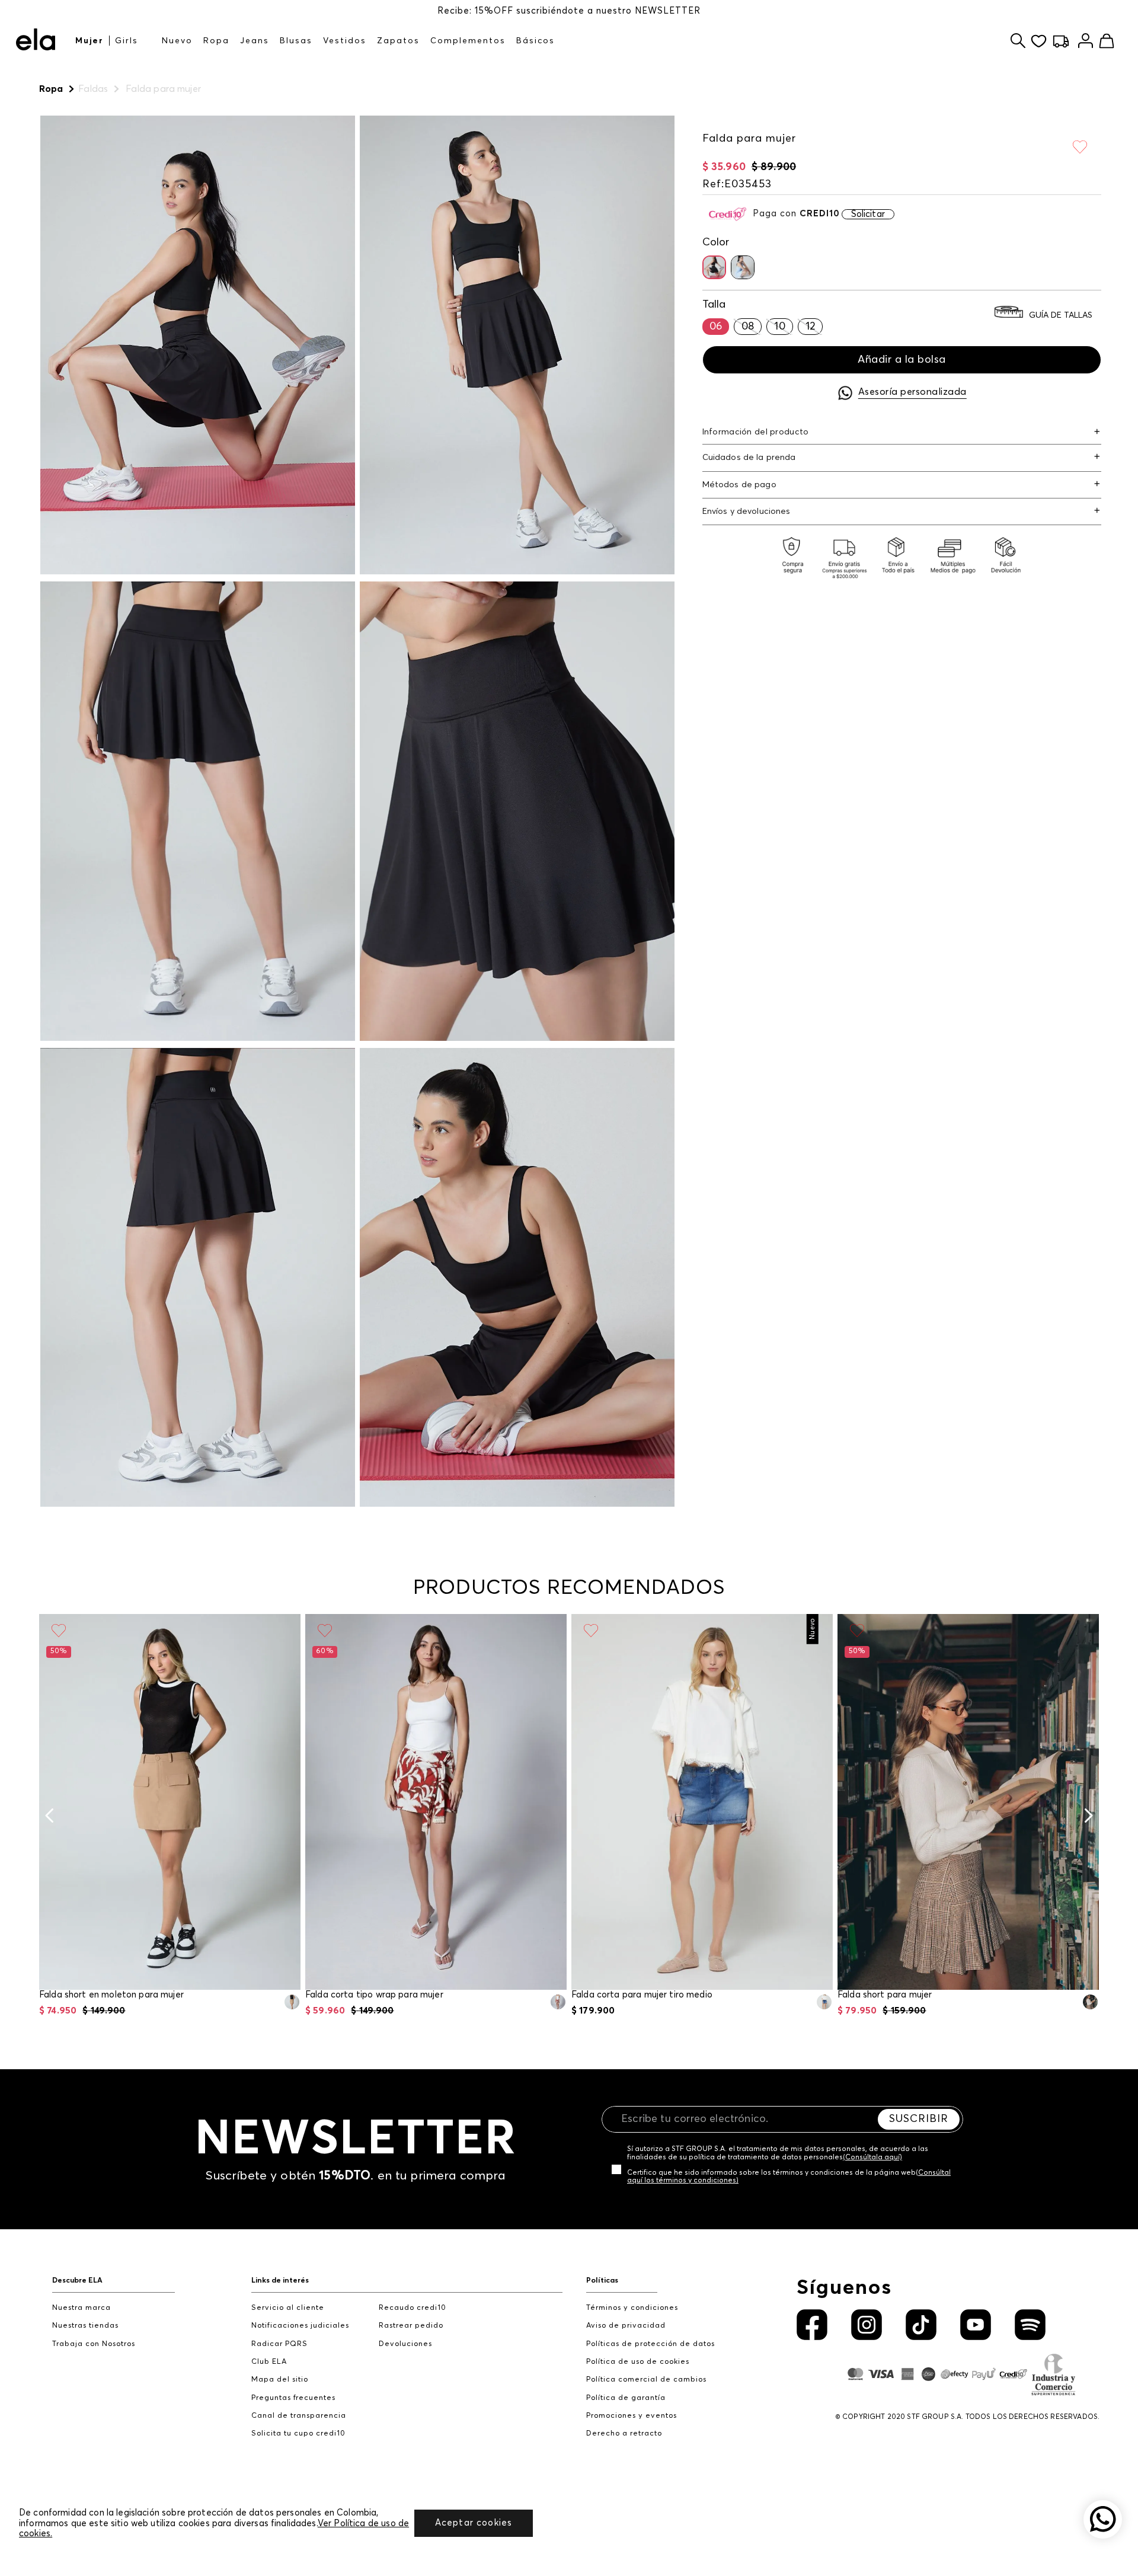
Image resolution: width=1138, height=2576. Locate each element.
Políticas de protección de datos (650, 2344)
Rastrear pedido (411, 2326)
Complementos (468, 41)
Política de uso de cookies (638, 2362)
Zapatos (398, 41)
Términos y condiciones (632, 2308)
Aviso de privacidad (626, 2326)
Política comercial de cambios (646, 2380)
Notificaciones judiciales (300, 2326)
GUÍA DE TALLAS (1061, 315)
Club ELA (269, 2362)
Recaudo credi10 (413, 2308)
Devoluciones (405, 2344)
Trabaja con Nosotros (94, 2344)
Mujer (89, 41)
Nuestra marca (81, 2308)
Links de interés (280, 2281)
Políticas (602, 2281)
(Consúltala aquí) (872, 2158)
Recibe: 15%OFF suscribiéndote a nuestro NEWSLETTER (569, 11)
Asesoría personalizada (912, 392)
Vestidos (345, 41)
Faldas (93, 89)
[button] (714, 267)
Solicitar (868, 214)
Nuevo (177, 41)
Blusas (296, 41)
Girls (127, 41)
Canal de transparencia (299, 2416)
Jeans (255, 41)
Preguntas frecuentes (293, 2398)
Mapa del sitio (280, 2380)
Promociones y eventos (632, 2416)
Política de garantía (626, 2398)
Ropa (216, 41)
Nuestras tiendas (85, 2326)
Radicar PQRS (279, 2344)
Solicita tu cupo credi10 (298, 2433)
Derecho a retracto (624, 2433)
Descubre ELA (77, 2281)
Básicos (536, 41)
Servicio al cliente (288, 2308)
